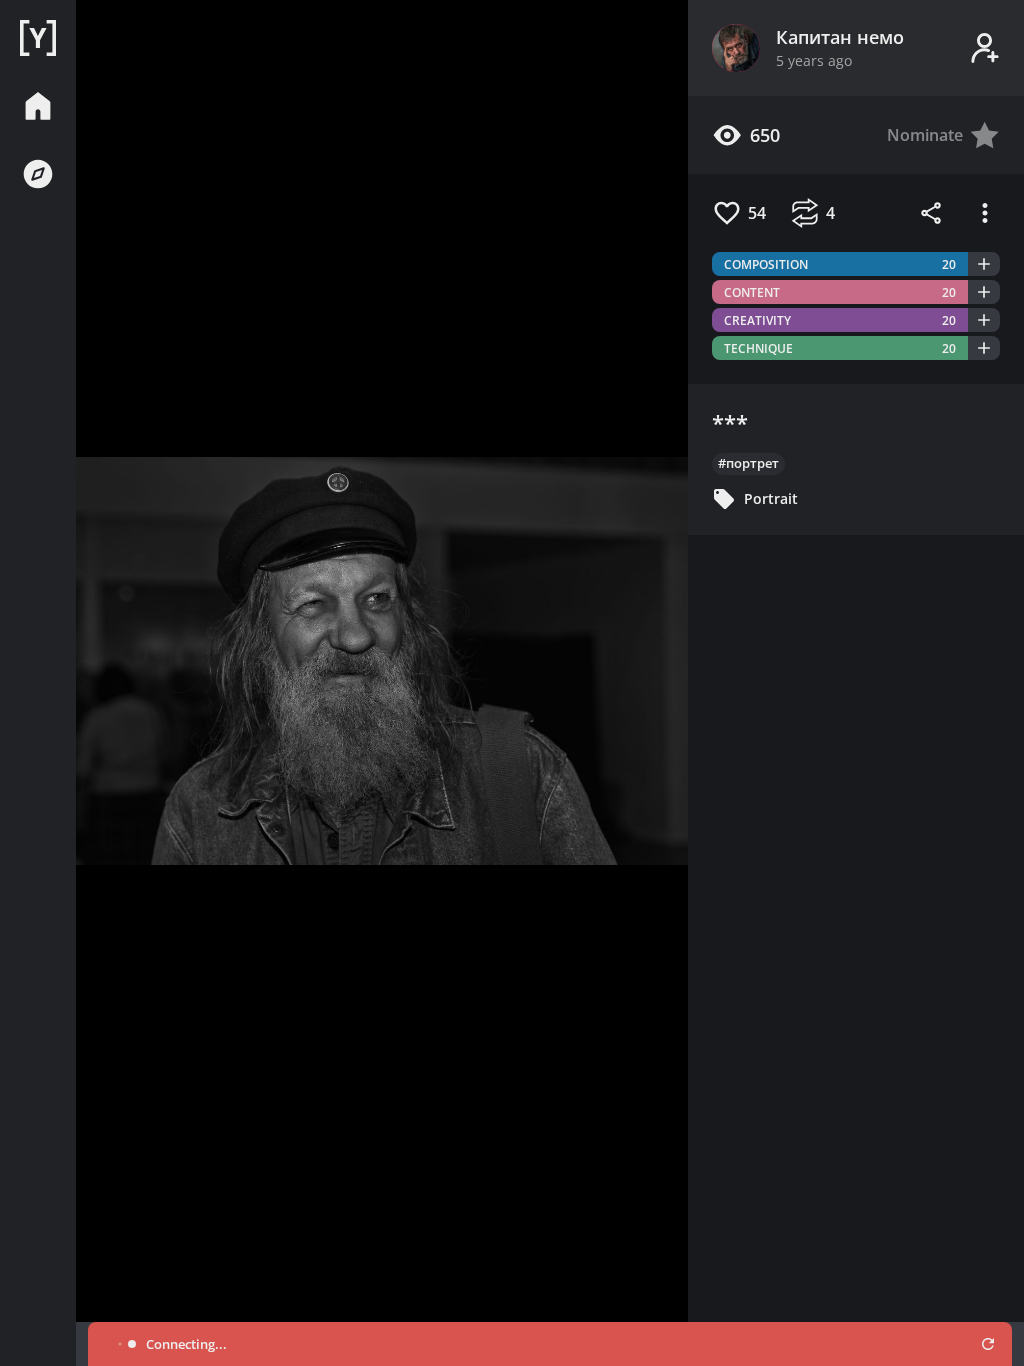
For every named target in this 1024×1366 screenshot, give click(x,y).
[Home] (38, 38)
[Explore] (38, 174)
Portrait (771, 498)
